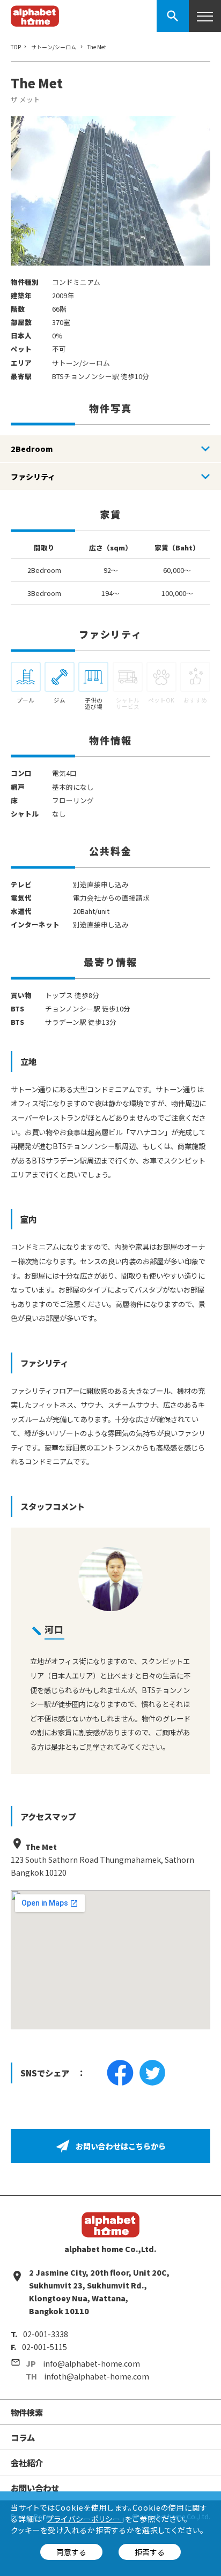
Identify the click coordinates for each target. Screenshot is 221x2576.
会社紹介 (27, 2462)
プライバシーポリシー (84, 2519)
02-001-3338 (46, 2334)
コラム (23, 2437)
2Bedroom (32, 449)
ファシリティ (33, 477)
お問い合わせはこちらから (121, 2146)
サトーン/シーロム (54, 47)
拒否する (150, 2552)
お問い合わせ (35, 2488)
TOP (16, 47)
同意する (71, 2552)
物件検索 (27, 2412)
